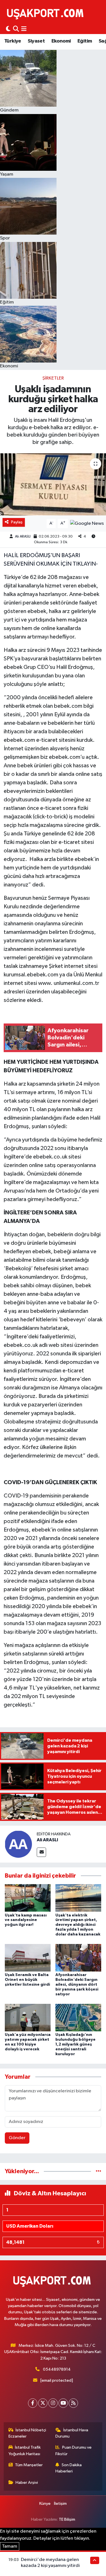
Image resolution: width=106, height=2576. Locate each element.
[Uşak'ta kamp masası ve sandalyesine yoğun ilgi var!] (28, 1898)
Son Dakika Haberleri (69, 2468)
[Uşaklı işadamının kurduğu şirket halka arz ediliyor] (53, 485)
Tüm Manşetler (29, 2465)
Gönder (17, 2138)
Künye (45, 2504)
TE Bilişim (67, 2519)
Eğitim (85, 41)
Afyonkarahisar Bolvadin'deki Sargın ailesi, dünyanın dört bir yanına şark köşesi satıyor (77, 1984)
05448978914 (57, 2369)
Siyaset (36, 41)
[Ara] (16, 29)
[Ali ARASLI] (18, 1844)
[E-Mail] (41, 1852)
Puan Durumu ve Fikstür (73, 2450)
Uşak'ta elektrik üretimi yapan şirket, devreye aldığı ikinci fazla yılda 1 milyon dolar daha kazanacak (78, 1925)
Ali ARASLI (23, 537)
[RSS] (73, 2403)
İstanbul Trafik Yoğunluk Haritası (25, 2450)
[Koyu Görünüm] (8, 29)
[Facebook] (33, 2403)
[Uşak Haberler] (46, 13)
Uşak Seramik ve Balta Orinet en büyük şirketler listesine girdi (27, 1980)
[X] (43, 2403)
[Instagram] (53, 2403)
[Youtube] (63, 2403)
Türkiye (13, 41)
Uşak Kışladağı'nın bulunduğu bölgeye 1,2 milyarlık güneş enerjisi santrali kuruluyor (75, 2044)
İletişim (60, 2504)
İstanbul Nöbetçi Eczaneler (27, 2433)
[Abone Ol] (87, 524)
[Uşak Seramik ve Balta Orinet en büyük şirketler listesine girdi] (28, 1958)
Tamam (10, 2546)
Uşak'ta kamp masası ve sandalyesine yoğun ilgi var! (26, 1920)
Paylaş (17, 522)
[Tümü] (99, 2171)
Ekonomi (61, 41)
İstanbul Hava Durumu (72, 2433)
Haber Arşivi (27, 2483)
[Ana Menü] (24, 29)
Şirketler (53, 378)
